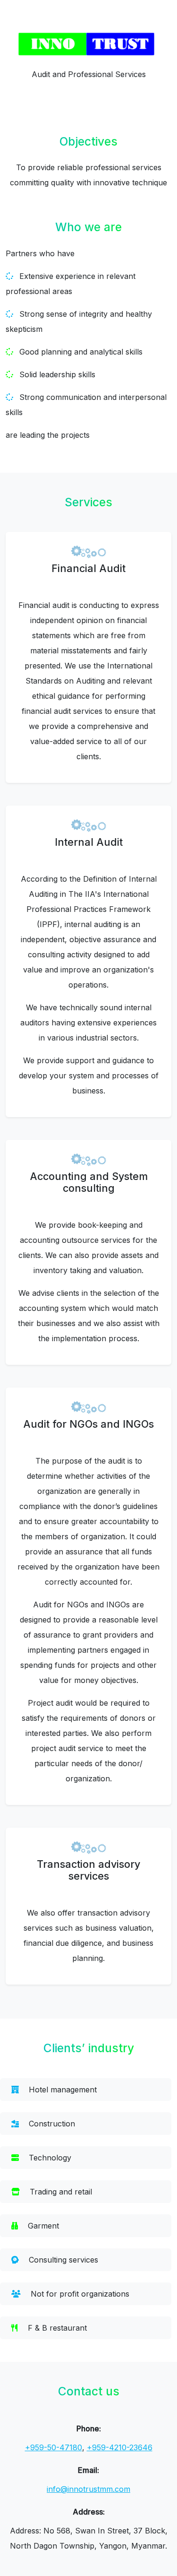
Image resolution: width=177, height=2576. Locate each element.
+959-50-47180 (54, 2447)
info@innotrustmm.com (88, 2489)
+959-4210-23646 (120, 2447)
